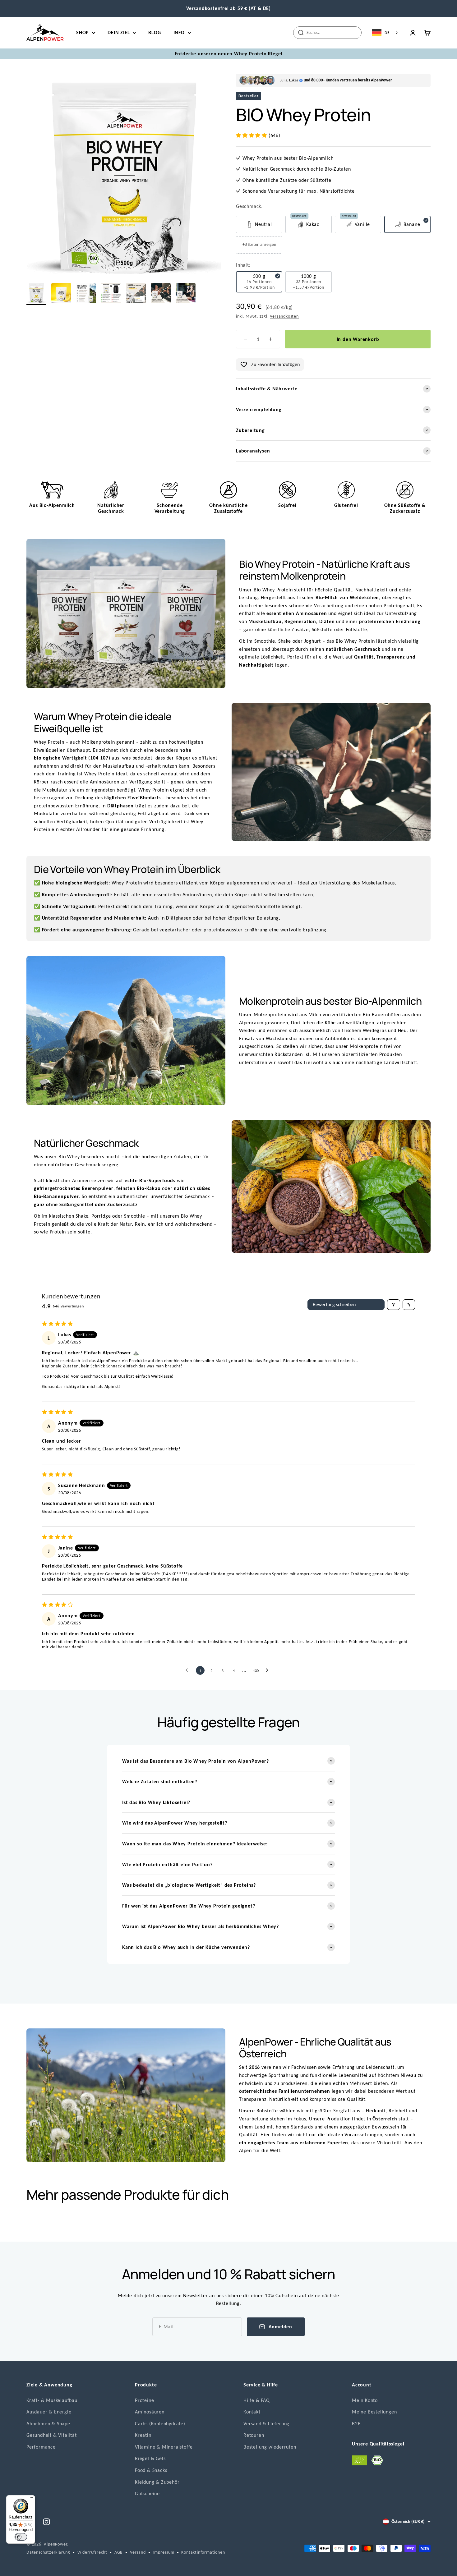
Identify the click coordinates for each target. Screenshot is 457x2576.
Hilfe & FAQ (257, 2400)
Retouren (254, 2435)
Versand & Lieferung (266, 2424)
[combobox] (385, 33)
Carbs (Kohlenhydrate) (160, 2424)
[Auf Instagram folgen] (46, 2522)
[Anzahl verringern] (245, 339)
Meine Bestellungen (374, 2412)
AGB (119, 2552)
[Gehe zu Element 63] (186, 294)
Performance (41, 2447)
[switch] (21, 2537)
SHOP (83, 32)
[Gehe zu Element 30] (61, 294)
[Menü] (31, 2499)
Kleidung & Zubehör (157, 2482)
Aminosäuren (150, 2412)
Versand (138, 2552)
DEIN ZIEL (119, 32)
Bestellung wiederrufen (270, 2447)
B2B (356, 2424)
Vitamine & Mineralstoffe (164, 2447)
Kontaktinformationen (203, 2552)
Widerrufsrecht (92, 2552)
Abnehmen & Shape (48, 2424)
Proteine (144, 2400)
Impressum (163, 2552)
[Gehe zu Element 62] (161, 294)
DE (387, 32)
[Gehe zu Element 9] (36, 294)
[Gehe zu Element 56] (111, 294)
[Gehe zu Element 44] (86, 294)
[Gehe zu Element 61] (136, 294)
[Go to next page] (269, 1670)
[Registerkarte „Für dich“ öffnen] (11, 2567)
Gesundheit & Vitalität (52, 2435)
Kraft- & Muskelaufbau (52, 2400)
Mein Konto (365, 2400)
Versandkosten (284, 316)
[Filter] (394, 1305)
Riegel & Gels (150, 2458)
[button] (252, 135)
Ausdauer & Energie (49, 2412)
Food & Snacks (151, 2470)
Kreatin (143, 2435)
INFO (179, 32)
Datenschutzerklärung (48, 2552)
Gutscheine (147, 2493)
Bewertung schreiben (334, 1304)
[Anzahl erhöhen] (271, 339)
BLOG (155, 32)
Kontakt (252, 2412)
